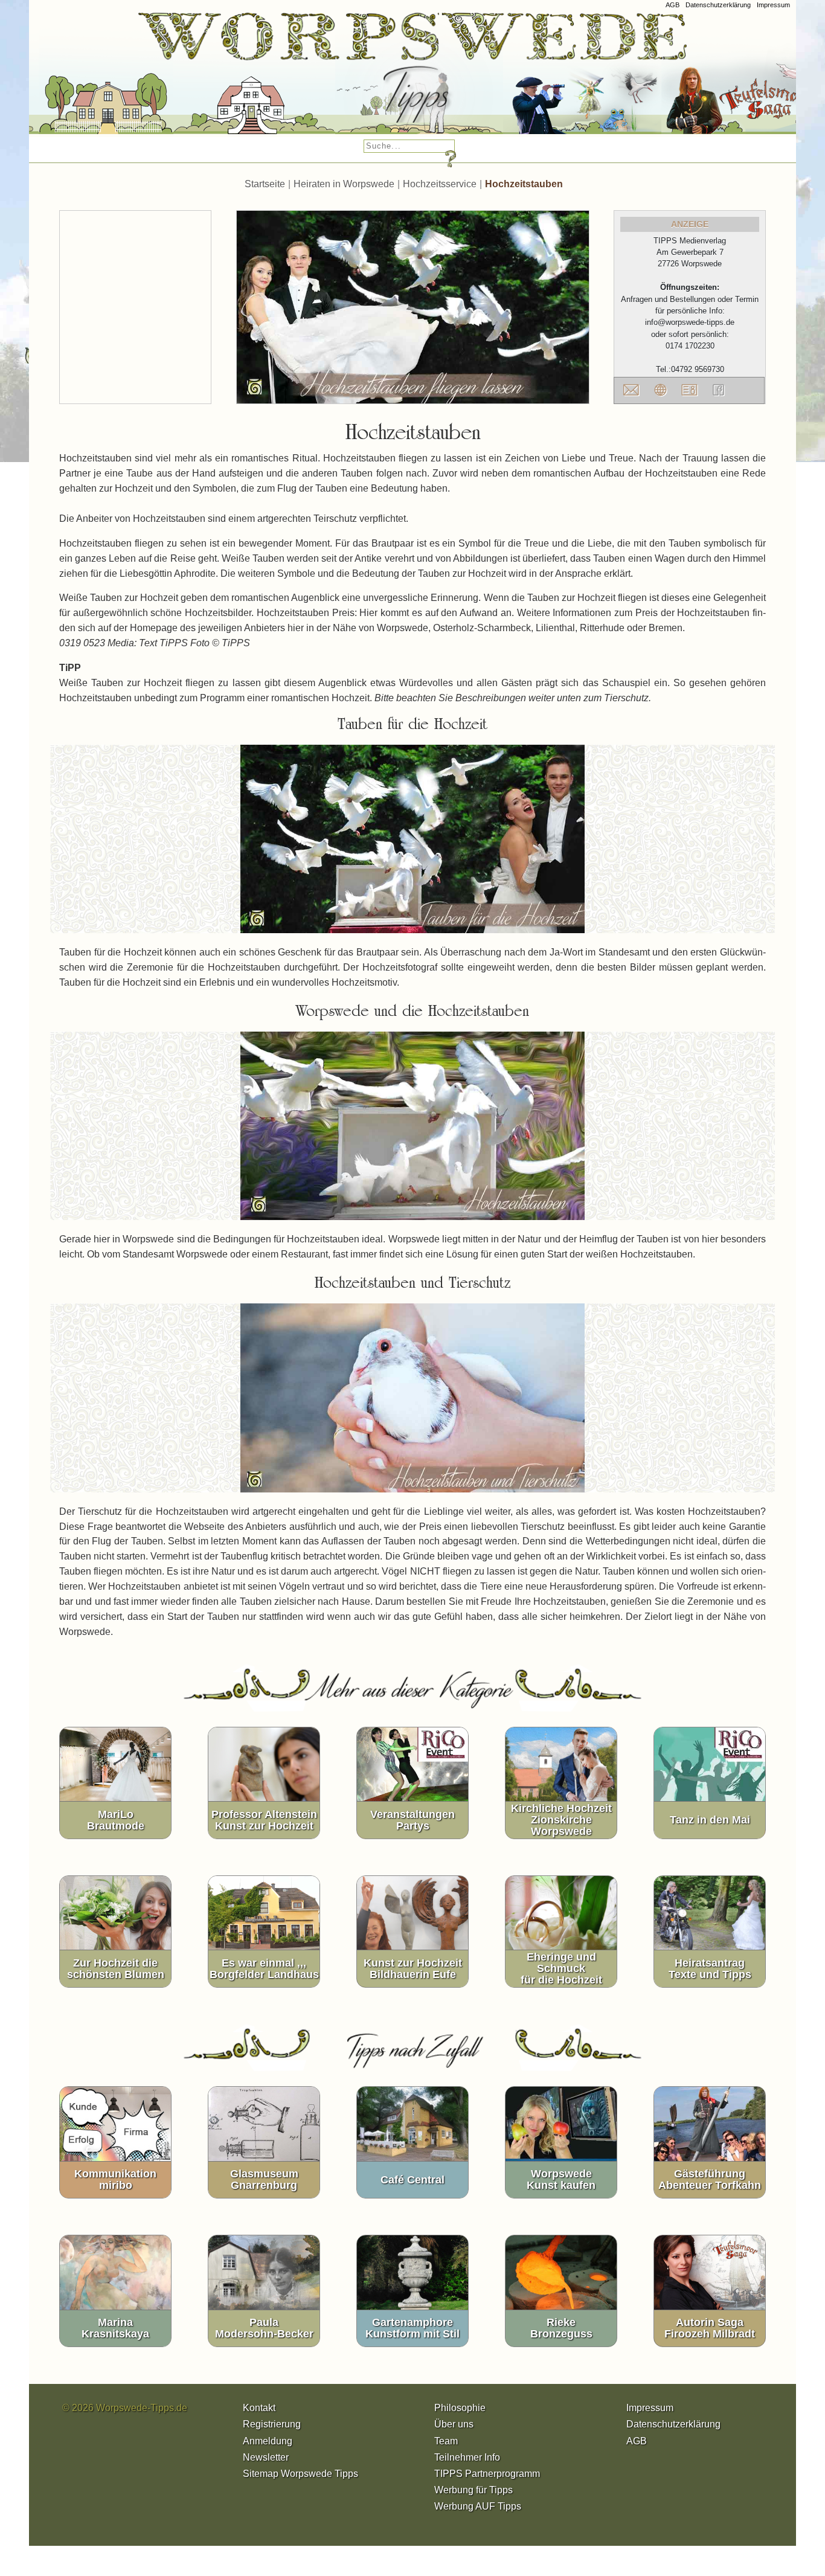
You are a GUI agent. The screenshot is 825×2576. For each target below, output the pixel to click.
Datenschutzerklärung (718, 5)
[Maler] (383, 78)
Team (446, 2441)
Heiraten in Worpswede (344, 184)
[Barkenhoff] (218, 78)
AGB (673, 5)
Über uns (454, 2424)
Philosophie (460, 2408)
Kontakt (259, 2408)
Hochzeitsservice (440, 184)
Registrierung (272, 2424)
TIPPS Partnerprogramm (487, 2474)
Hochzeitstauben (524, 184)
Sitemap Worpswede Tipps (300, 2474)
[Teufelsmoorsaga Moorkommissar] (546, 78)
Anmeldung (268, 2441)
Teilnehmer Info (467, 2457)
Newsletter (266, 2457)
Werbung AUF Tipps (478, 2506)
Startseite (265, 184)
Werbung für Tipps (473, 2490)
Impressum (773, 5)
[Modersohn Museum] (70, 78)
